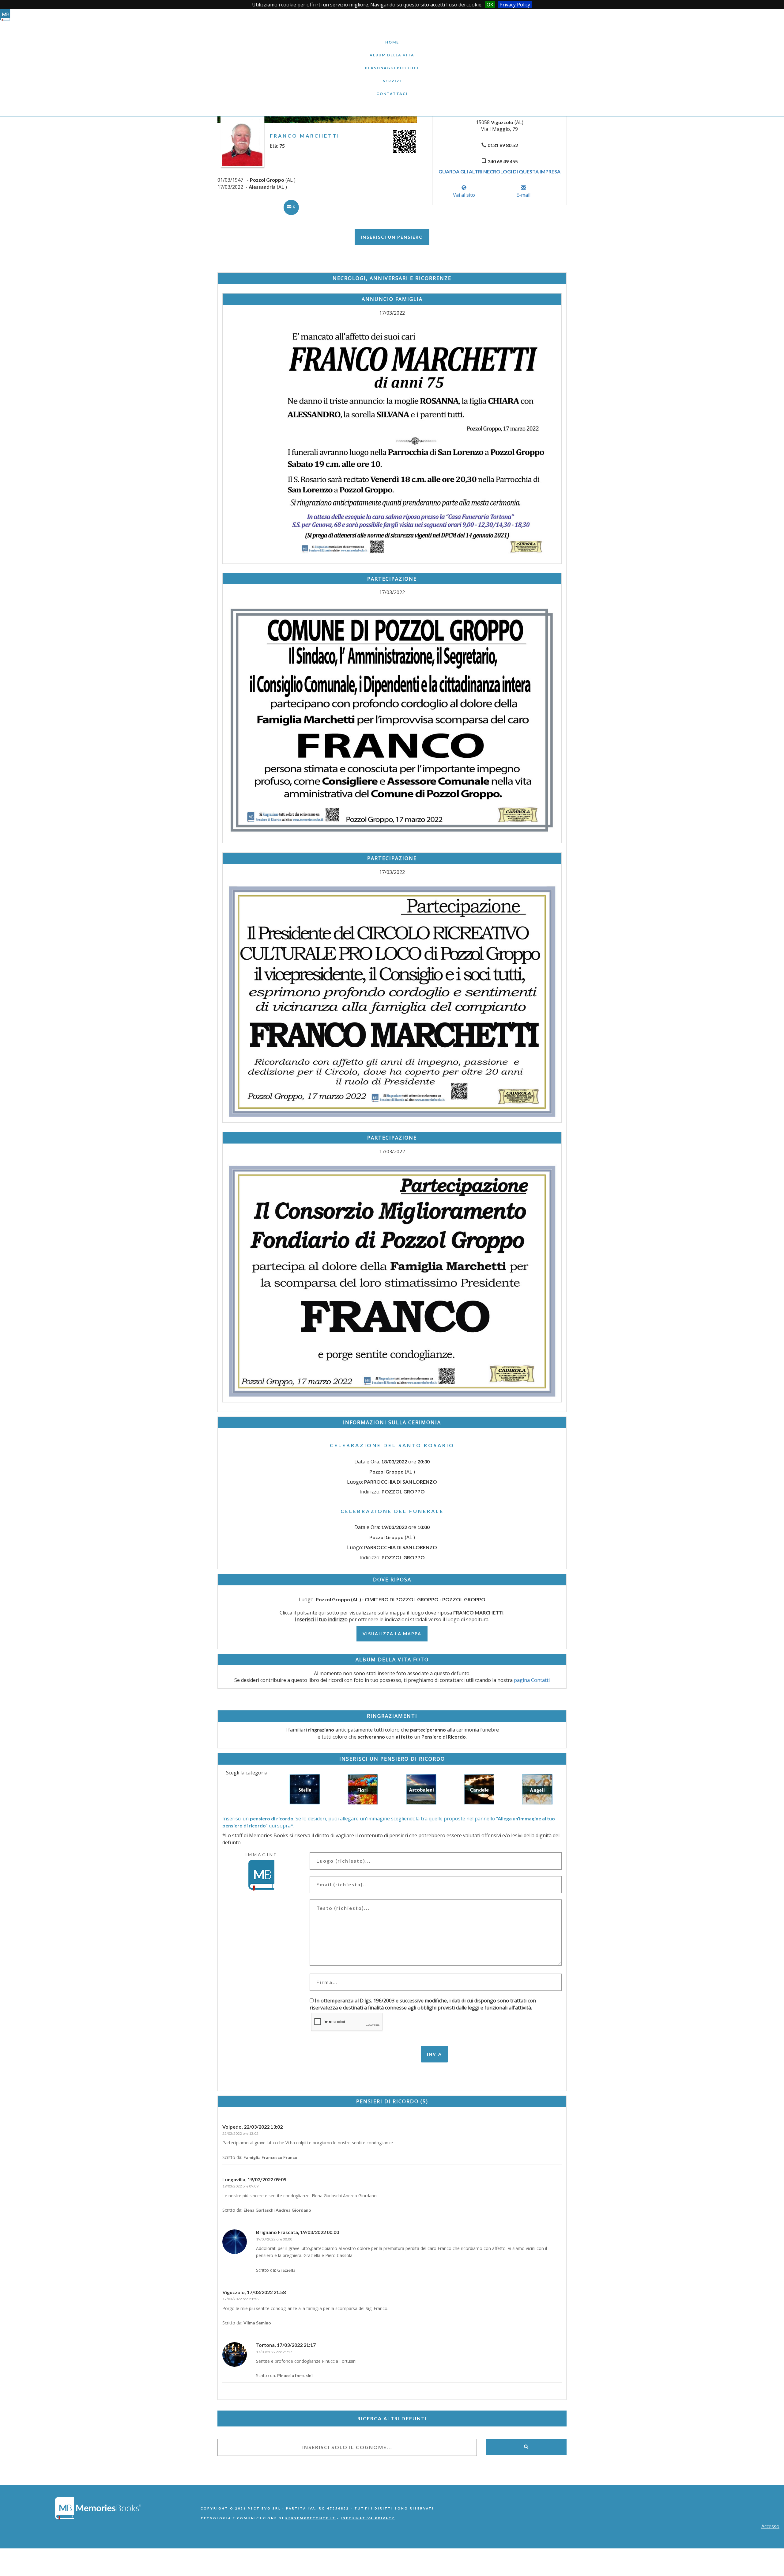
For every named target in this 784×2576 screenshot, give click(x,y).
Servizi (392, 76)
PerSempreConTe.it (311, 2518)
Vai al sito (464, 195)
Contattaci (392, 89)
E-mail (523, 195)
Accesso (770, 2526)
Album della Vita (392, 50)
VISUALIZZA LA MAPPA (392, 1634)
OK (490, 5)
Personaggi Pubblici (392, 63)
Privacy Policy (515, 5)
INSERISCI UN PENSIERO (392, 237)
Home (392, 38)
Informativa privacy (368, 2518)
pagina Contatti (532, 1680)
